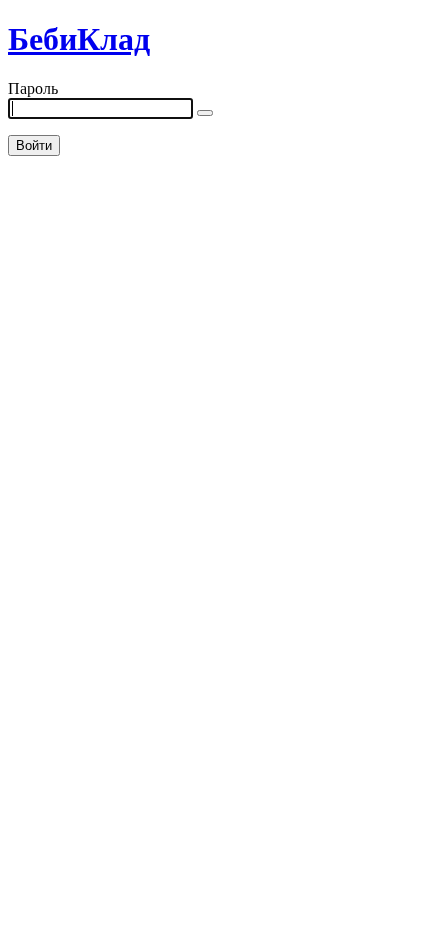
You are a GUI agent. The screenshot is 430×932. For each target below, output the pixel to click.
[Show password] (205, 113)
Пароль (33, 88)
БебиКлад (79, 39)
